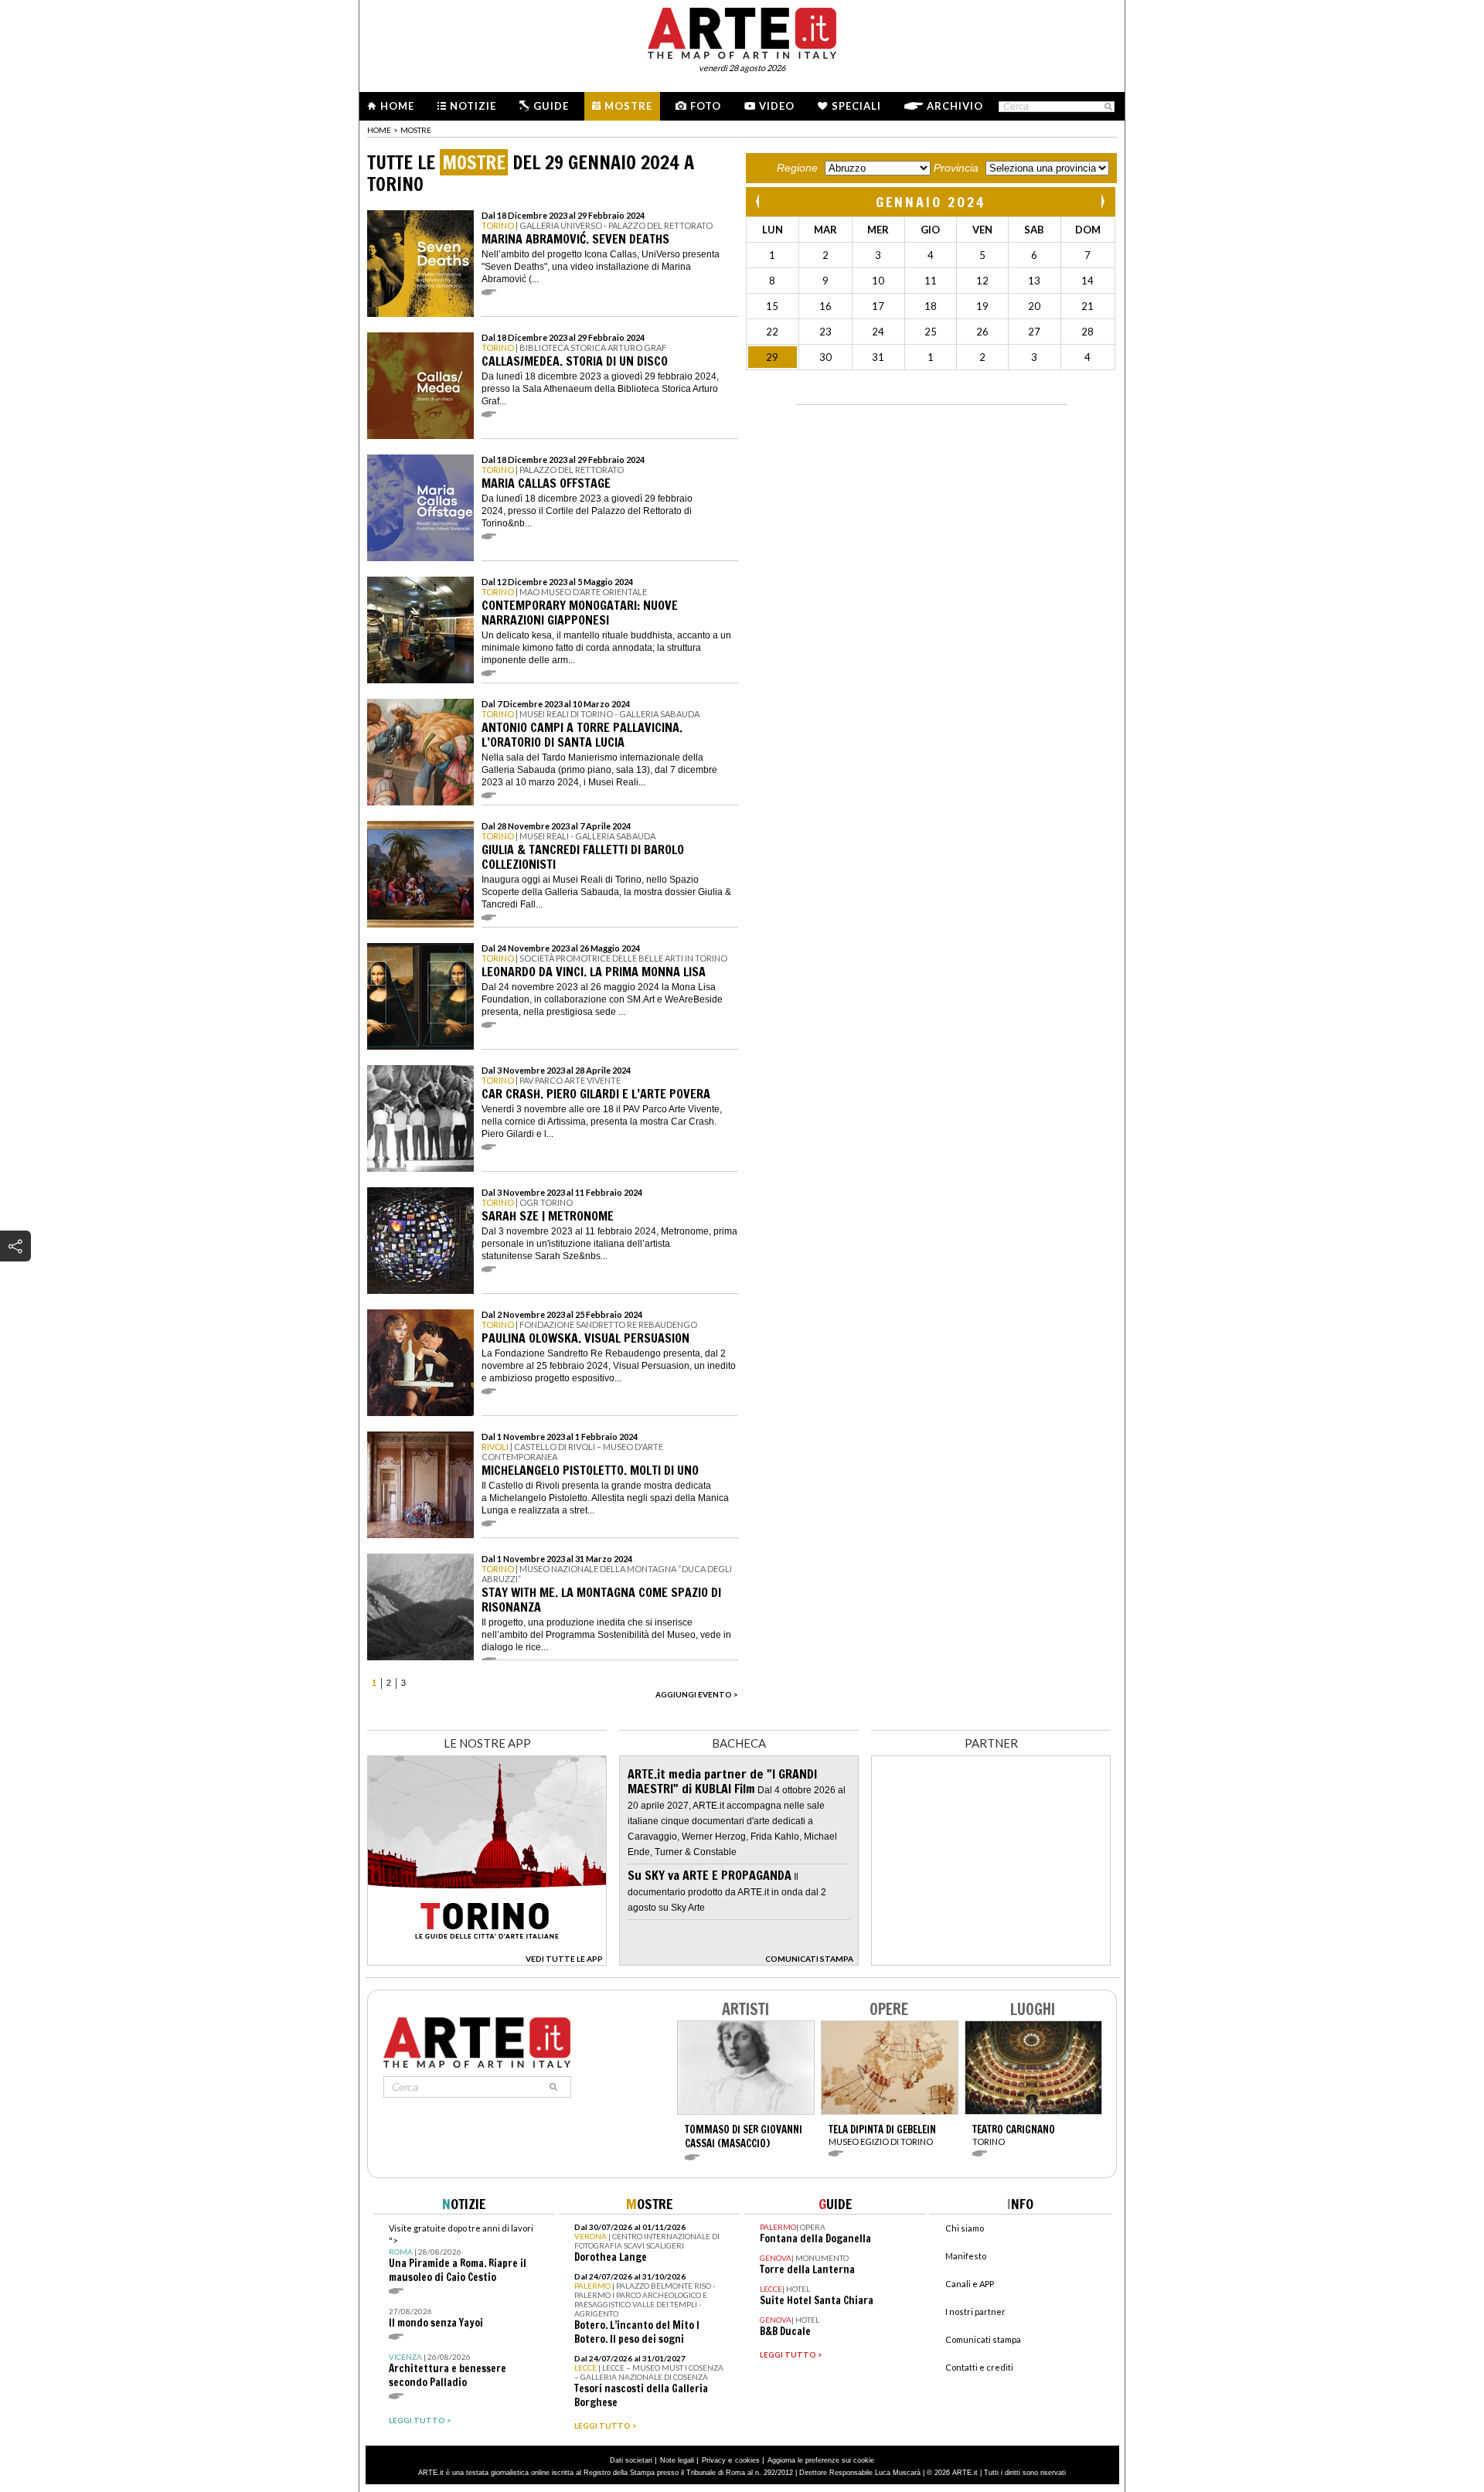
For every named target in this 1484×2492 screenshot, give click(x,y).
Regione (797, 168)
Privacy (714, 2460)
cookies (747, 2460)
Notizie (473, 106)
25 (931, 332)
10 (878, 281)
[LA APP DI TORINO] (487, 1961)
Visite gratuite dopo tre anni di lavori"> (461, 2254)
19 (982, 306)
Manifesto (966, 2256)
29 (772, 357)
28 (1087, 332)
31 (878, 357)
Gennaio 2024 (931, 202)
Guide (551, 106)
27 (1034, 332)
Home (397, 106)
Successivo (1102, 201)
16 (825, 306)
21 (1087, 306)
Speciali (856, 106)
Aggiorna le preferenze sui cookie (821, 2460)
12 (982, 281)
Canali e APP (970, 2284)
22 (772, 332)
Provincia (956, 168)
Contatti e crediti (979, 2367)
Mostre (628, 106)
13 (1034, 281)
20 (1034, 306)
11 (931, 281)
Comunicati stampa (983, 2339)
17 (878, 306)
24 (878, 332)
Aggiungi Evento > (697, 1694)
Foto (706, 106)
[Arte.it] (742, 31)
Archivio (955, 106)
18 (931, 306)
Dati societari (631, 2460)
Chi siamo (965, 2228)
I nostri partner (975, 2312)
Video (777, 106)
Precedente (759, 201)
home (379, 130)
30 (825, 357)
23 (825, 332)
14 (1087, 281)
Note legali (677, 2460)
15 (772, 306)
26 (982, 332)
